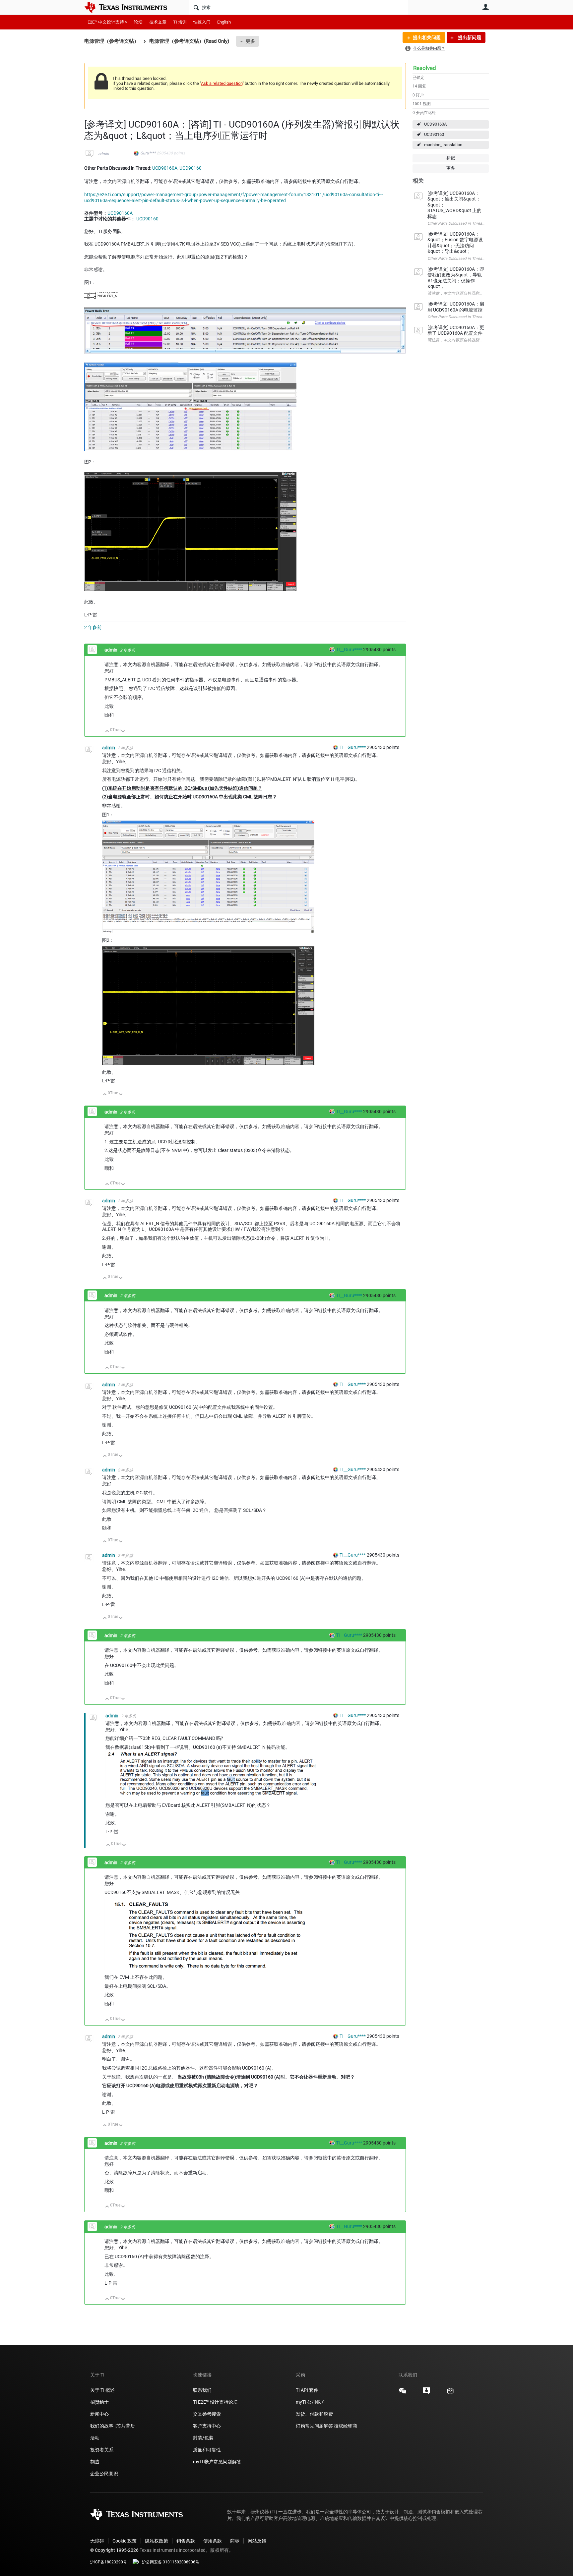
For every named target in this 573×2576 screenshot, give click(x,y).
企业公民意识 (104, 2474)
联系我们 (202, 2390)
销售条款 (186, 2541)
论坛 (138, 22)
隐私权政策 (157, 2541)
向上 (107, 732)
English (224, 22)
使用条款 (213, 2541)
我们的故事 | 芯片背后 (113, 2426)
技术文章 (158, 22)
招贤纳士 (99, 2402)
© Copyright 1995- (114, 2550)
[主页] (131, 7)
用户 (485, 7)
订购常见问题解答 (314, 2426)
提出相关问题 (427, 37)
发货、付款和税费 (314, 2414)
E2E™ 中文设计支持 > (107, 22)
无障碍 (97, 2541)
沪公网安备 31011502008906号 (171, 2562)
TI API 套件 (307, 2390)
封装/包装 (203, 2438)
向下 (123, 732)
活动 (95, 2438)
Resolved (425, 68)
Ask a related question (222, 83)
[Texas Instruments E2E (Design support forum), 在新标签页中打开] (426, 2393)
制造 (95, 2462)
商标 (235, 2541)
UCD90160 (434, 134)
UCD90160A (435, 124)
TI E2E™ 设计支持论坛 (215, 2402)
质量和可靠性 (207, 2450)
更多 (250, 41)
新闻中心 (99, 2414)
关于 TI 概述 (102, 2390)
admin (104, 154)
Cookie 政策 (125, 2541)
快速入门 (202, 22)
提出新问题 (469, 37)
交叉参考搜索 (207, 2414)
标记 (451, 158)
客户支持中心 (207, 2426)
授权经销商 (346, 2426)
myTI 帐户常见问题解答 (217, 2462)
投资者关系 (102, 2450)
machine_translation (443, 145)
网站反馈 (257, 2541)
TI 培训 (180, 22)
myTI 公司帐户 (311, 2402)
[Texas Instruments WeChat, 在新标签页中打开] (403, 2393)
